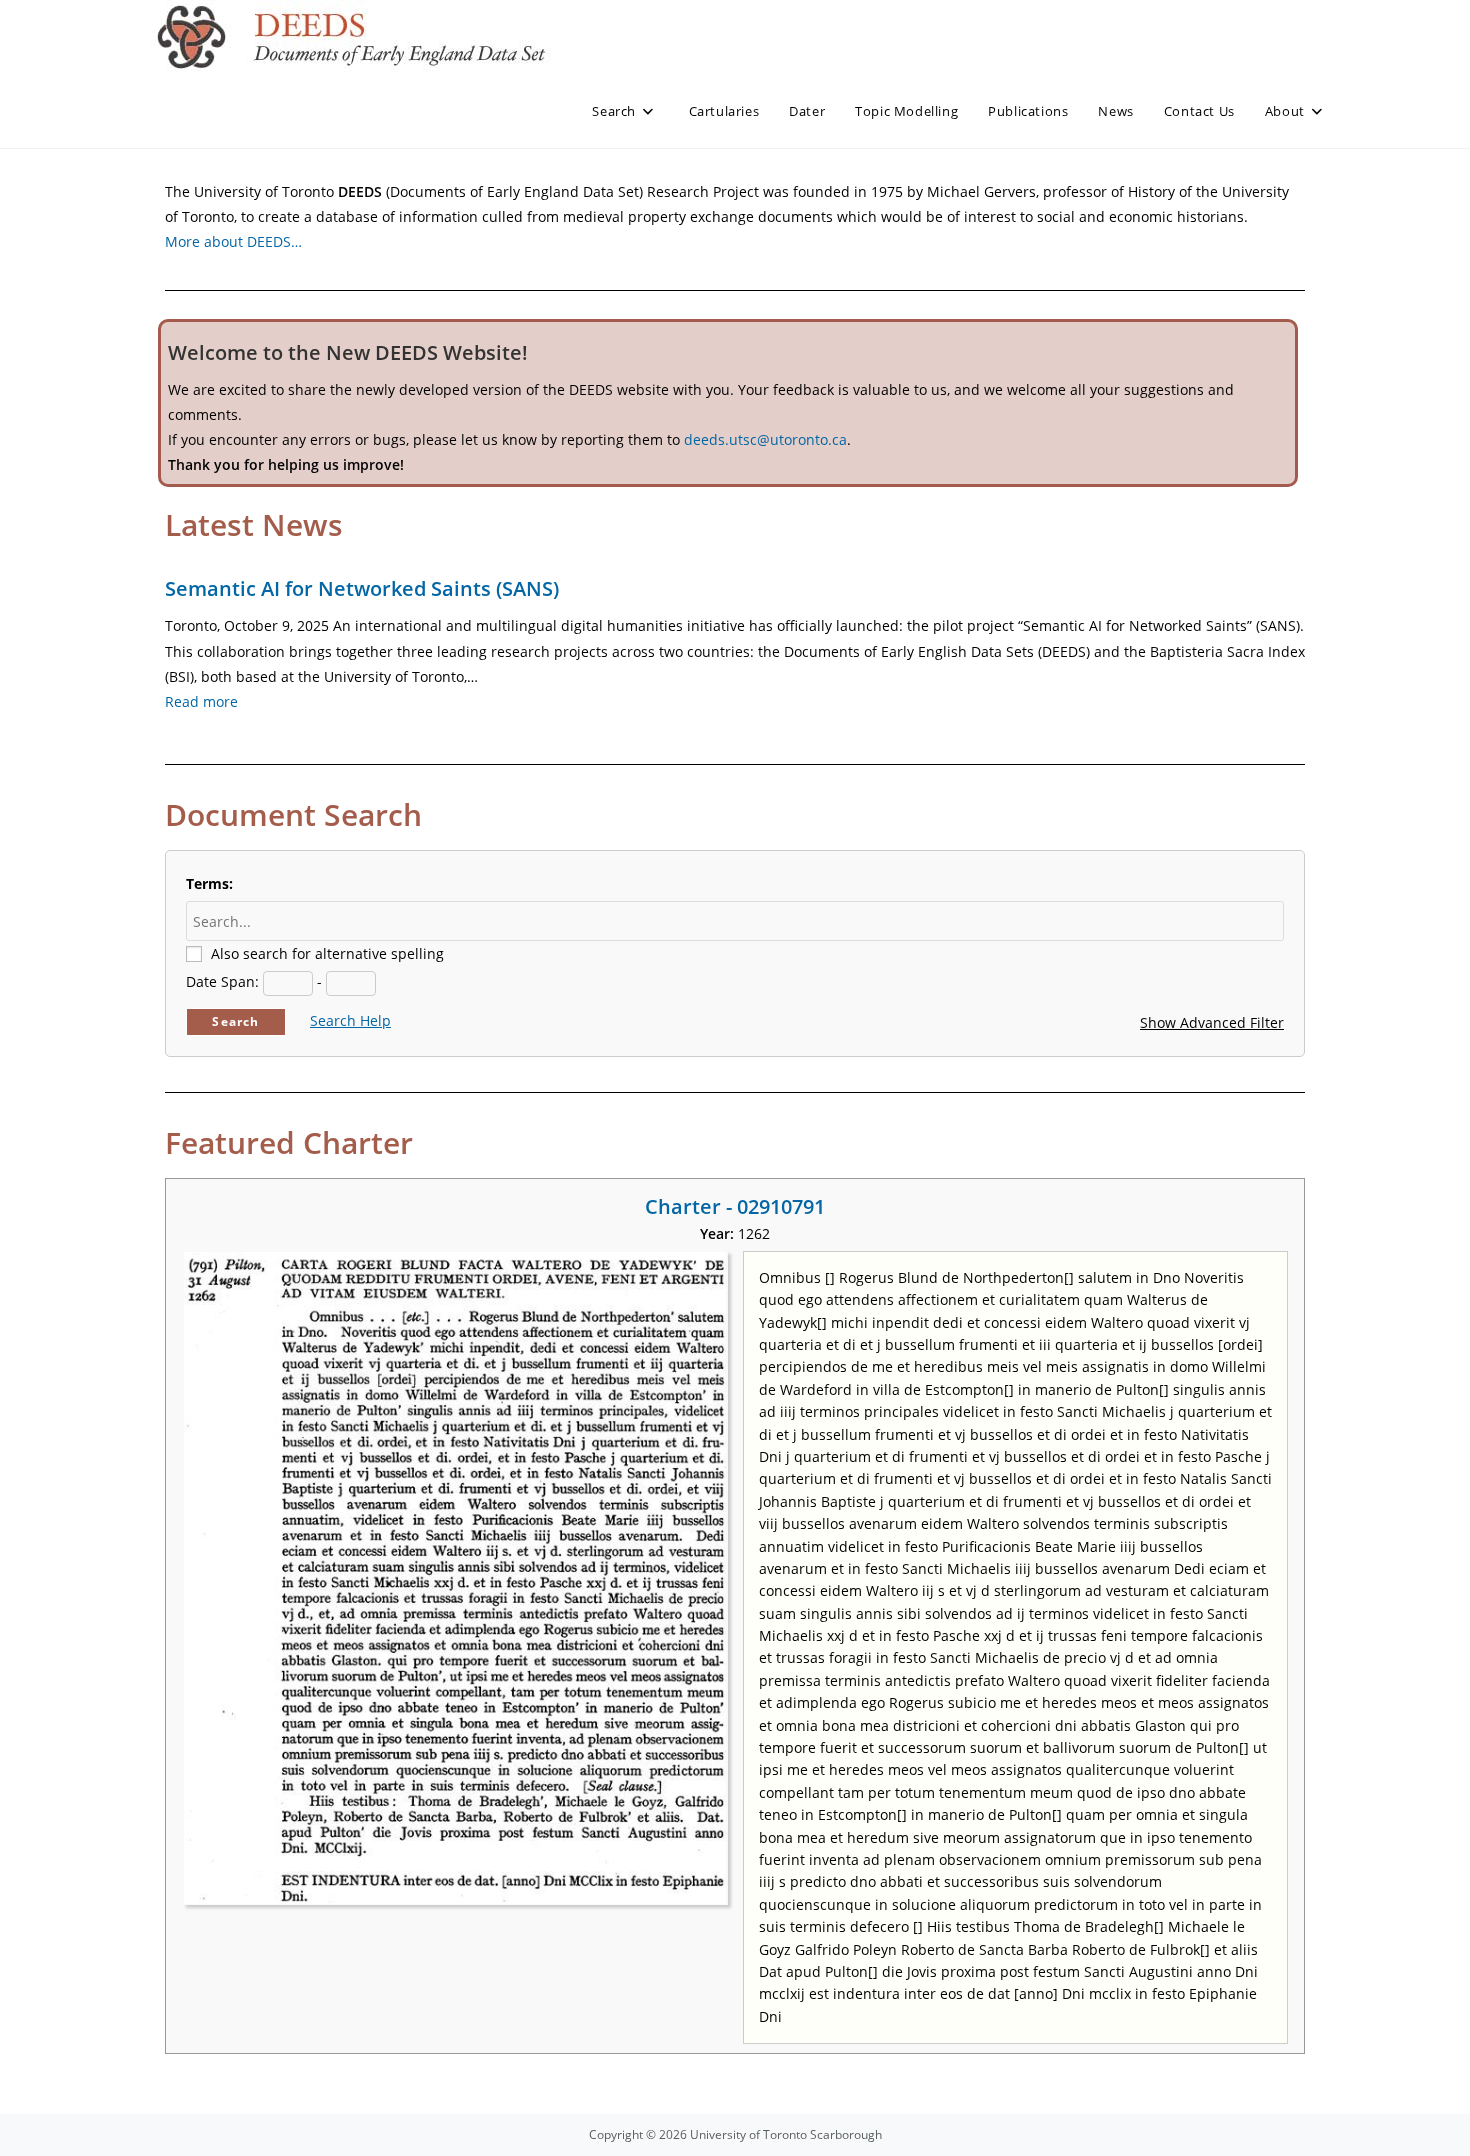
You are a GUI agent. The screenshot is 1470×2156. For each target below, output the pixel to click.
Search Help (350, 1020)
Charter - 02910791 (735, 1206)
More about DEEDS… (233, 241)
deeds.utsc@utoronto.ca (765, 439)
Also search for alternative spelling (327, 953)
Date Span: (222, 981)
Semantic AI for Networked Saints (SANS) (362, 588)
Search (235, 1021)
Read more (201, 701)
